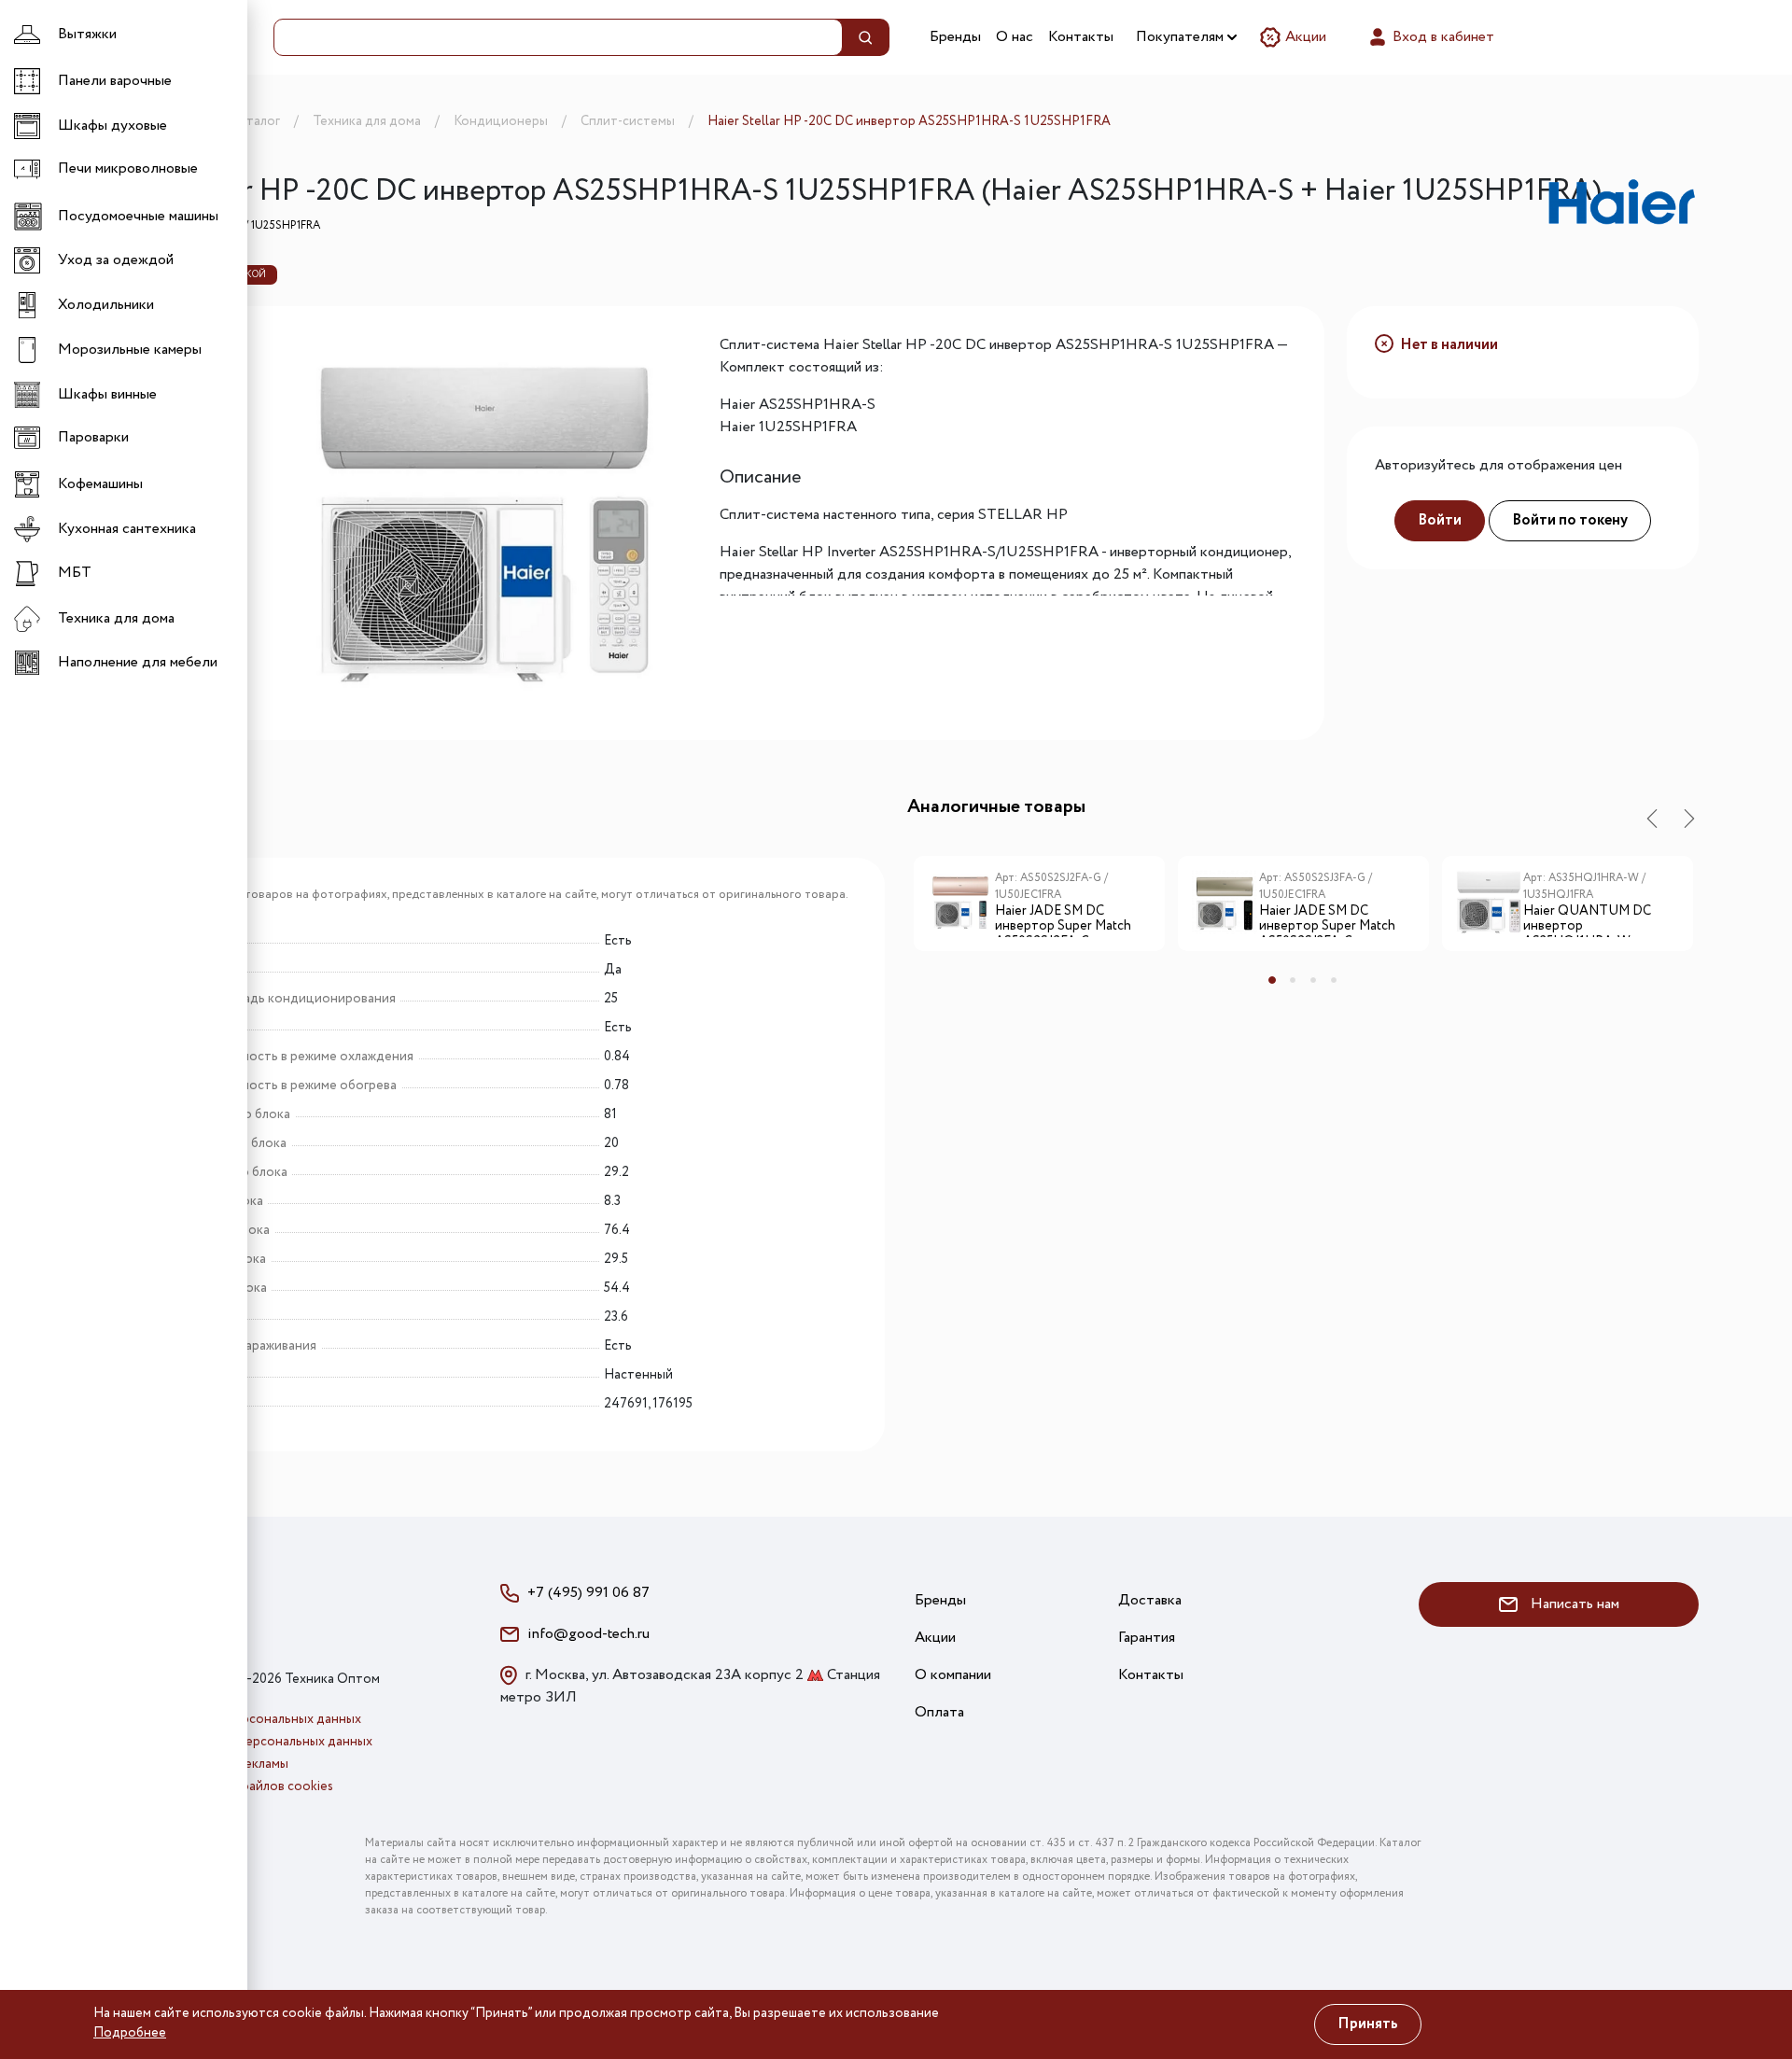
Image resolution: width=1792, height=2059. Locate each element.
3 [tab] (1313, 980)
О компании (953, 1675)
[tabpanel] (1039, 910)
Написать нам (1573, 1604)
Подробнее (130, 2033)
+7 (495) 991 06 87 (588, 1593)
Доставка (1150, 1600)
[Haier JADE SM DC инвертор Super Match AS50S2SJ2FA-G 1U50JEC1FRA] (961, 903)
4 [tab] (1334, 980)
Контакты (1081, 37)
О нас (1015, 37)
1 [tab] (1272, 980)
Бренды (955, 37)
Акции (1304, 37)
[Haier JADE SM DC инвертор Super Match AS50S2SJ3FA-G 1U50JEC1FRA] (1225, 903)
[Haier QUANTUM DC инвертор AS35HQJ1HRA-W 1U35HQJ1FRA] (1490, 903)
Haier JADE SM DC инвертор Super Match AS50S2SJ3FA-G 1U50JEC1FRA (1327, 920)
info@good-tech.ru (588, 1634)
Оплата (939, 1712)
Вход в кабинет (1442, 37)
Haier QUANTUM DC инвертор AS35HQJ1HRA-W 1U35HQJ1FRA (1587, 920)
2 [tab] (1293, 980)
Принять (1368, 2024)
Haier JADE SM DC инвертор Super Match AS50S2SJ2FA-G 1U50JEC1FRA (1063, 920)
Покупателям (1182, 37)
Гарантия (1147, 1638)
